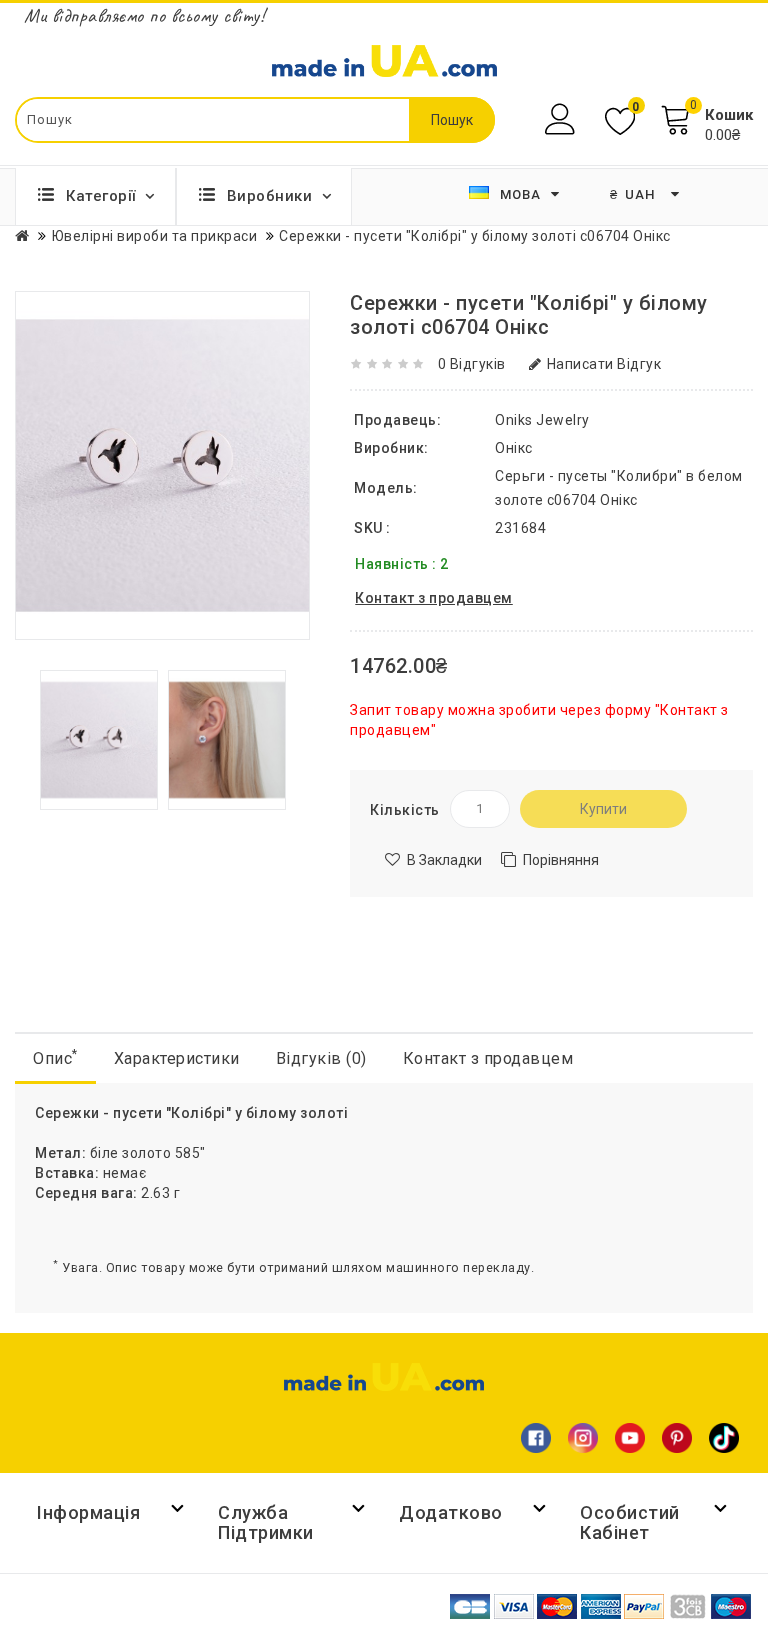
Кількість (405, 810)
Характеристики (177, 1058)
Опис (55, 1057)
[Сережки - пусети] (99, 739)
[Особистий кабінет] (562, 119)
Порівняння (561, 860)
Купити (603, 809)
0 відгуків (472, 364)
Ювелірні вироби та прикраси (155, 236)
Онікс (514, 448)
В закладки (444, 860)
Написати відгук (604, 364)
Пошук (452, 120)
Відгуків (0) (321, 1058)
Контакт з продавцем (488, 1058)
